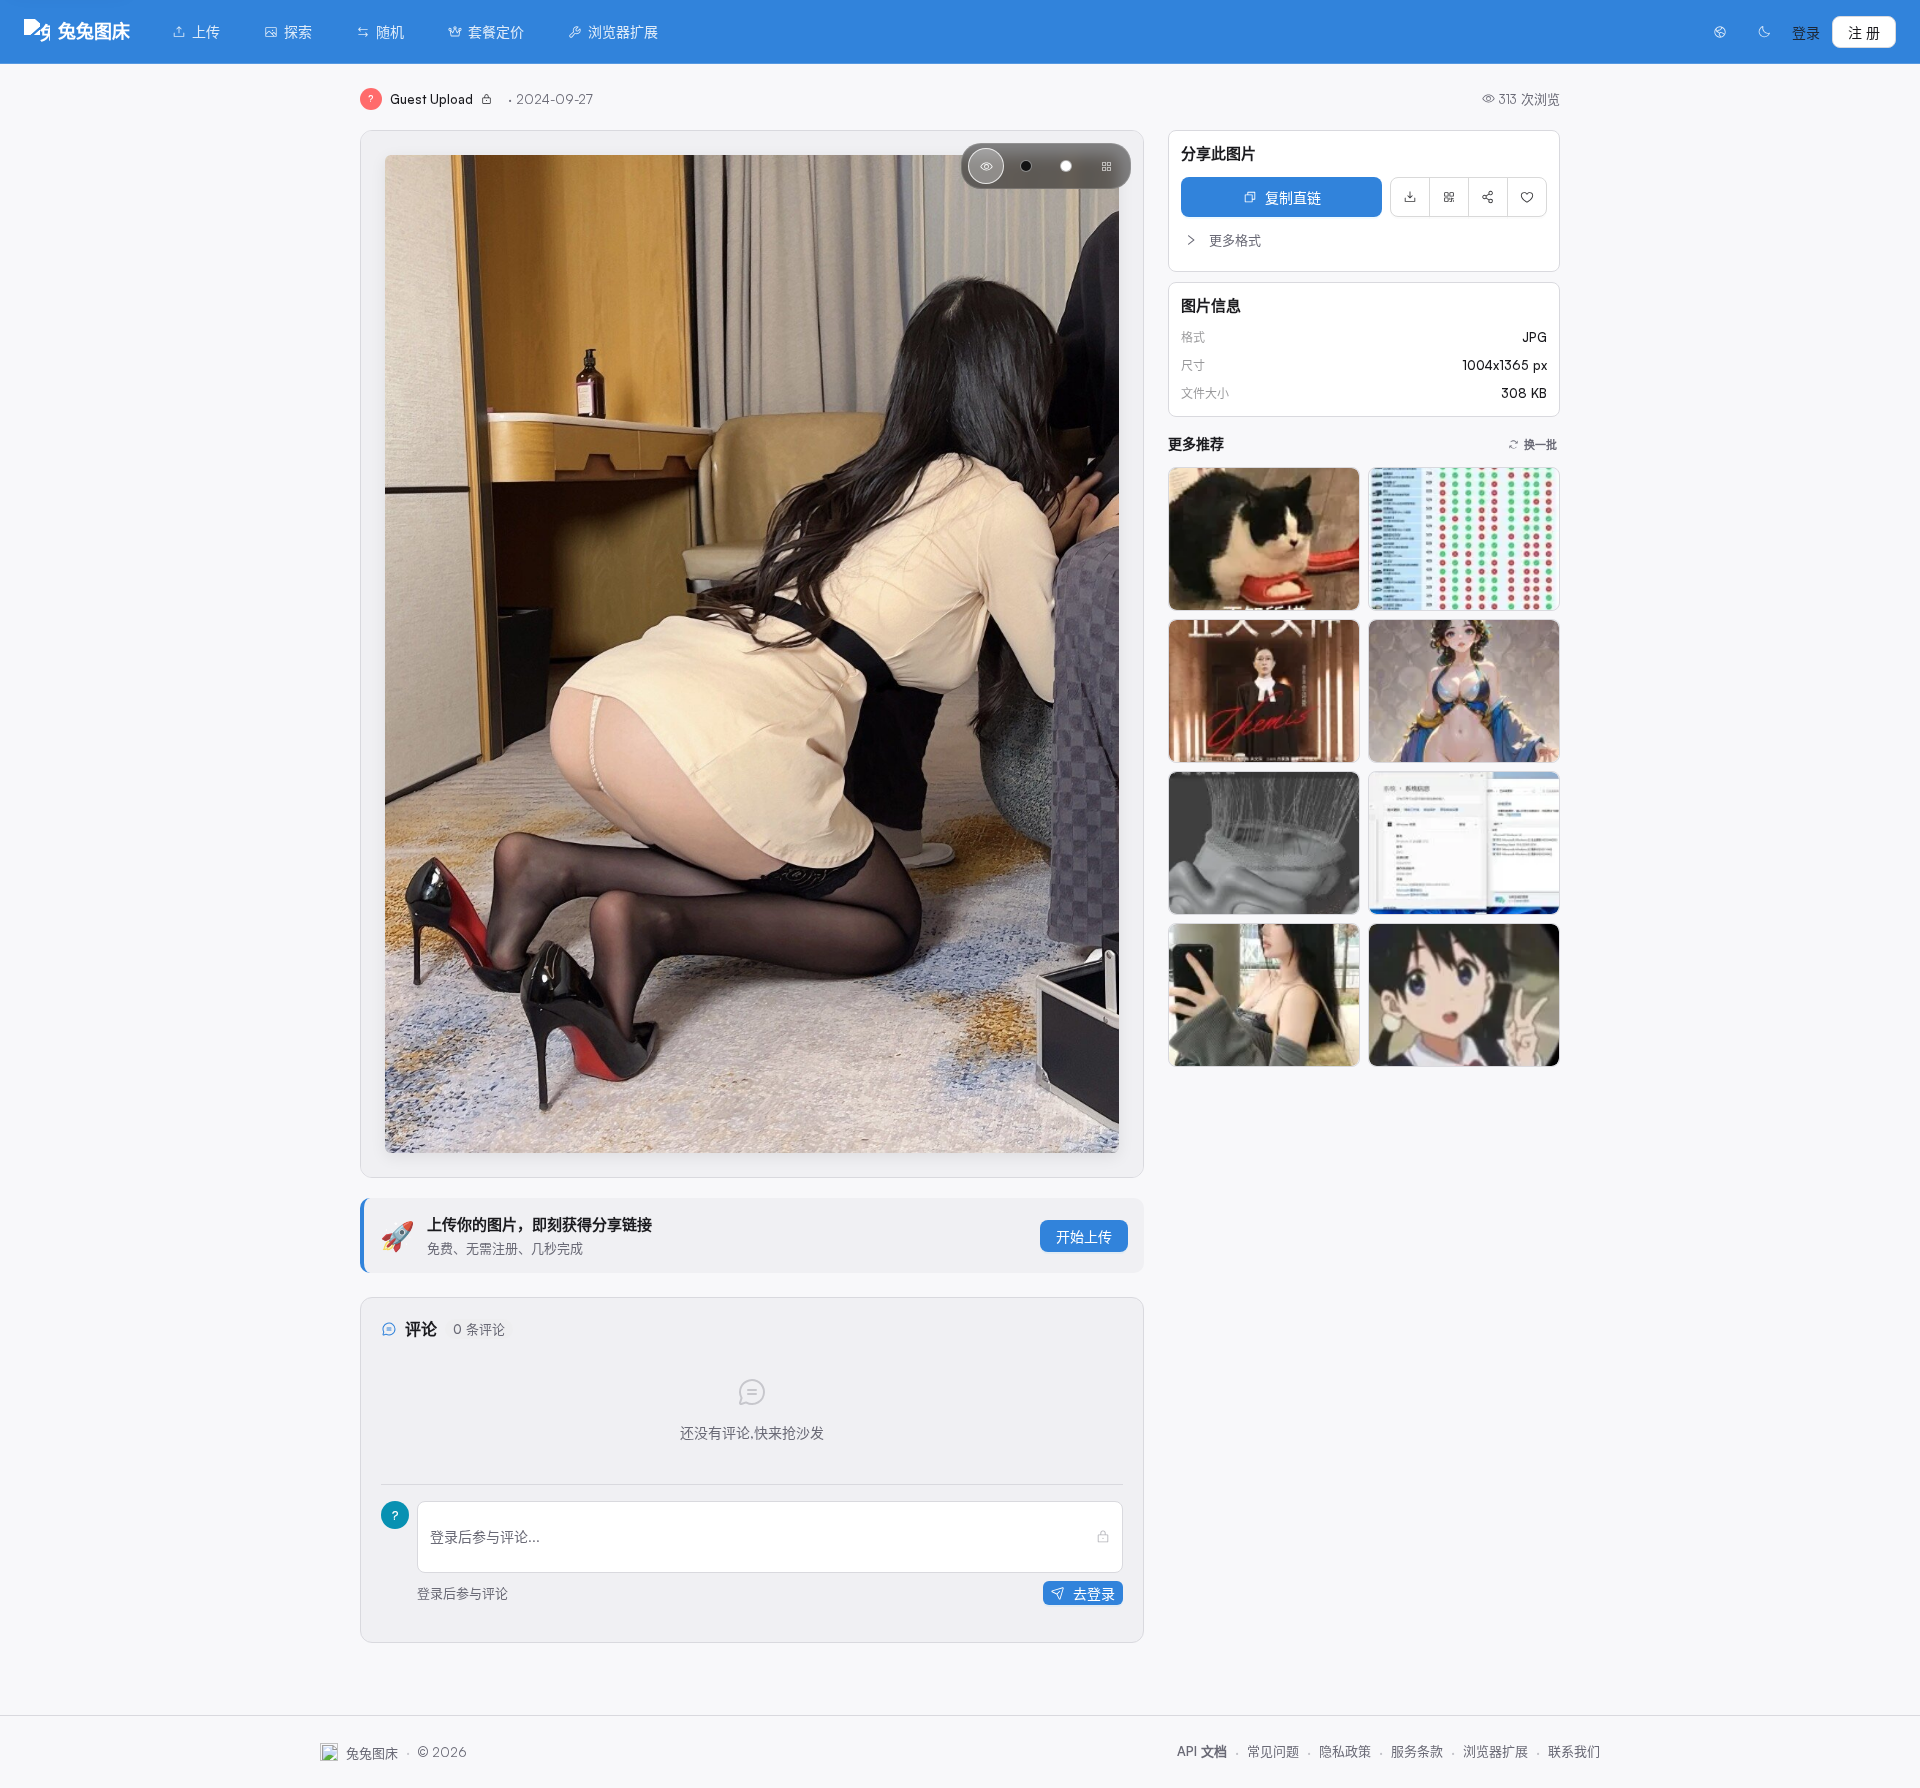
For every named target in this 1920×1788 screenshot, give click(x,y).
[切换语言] (1720, 32)
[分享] (1488, 197)
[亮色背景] (1066, 166)
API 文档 (1202, 1751)
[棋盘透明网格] (1106, 166)
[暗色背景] (1026, 166)
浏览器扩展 (623, 31)
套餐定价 (496, 31)
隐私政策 (1345, 1751)
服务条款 (1417, 1751)
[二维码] (1449, 197)
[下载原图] (1410, 197)
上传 (206, 31)
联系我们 (1574, 1751)
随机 (390, 31)
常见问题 (1273, 1751)
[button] (1364, 240)
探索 (298, 31)
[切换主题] (1764, 32)
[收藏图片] (1527, 197)
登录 (1806, 32)
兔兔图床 (94, 31)
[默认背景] (986, 166)
